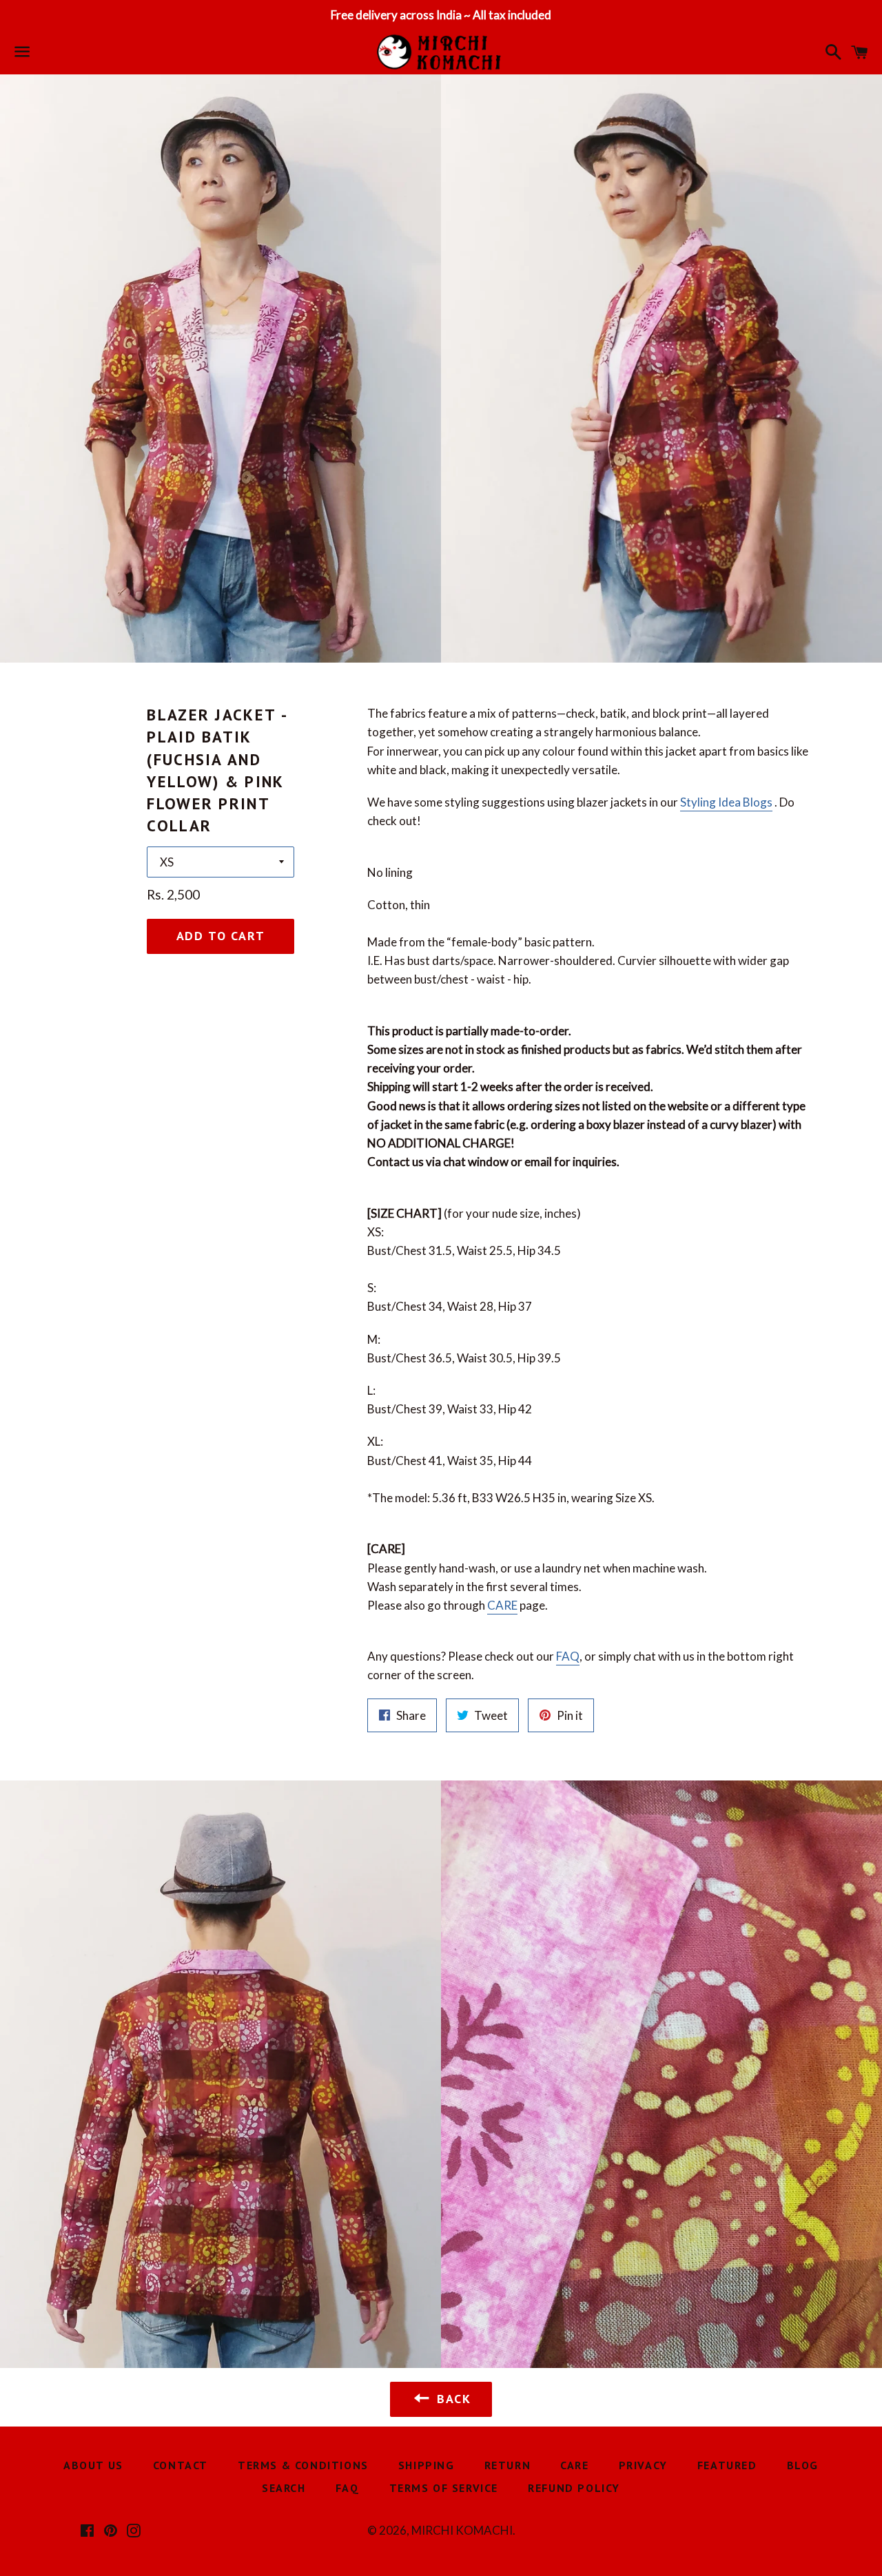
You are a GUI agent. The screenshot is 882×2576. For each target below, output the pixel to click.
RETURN (508, 2465)
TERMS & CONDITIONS (303, 2465)
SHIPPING (427, 2465)
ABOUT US (93, 2465)
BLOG (803, 2465)
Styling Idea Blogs (726, 802)
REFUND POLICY (574, 2488)
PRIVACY (643, 2465)
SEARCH (284, 2488)
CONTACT (181, 2465)
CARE (502, 1605)
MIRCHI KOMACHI (462, 2530)
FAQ (568, 1656)
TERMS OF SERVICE (444, 2488)
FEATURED (727, 2465)
